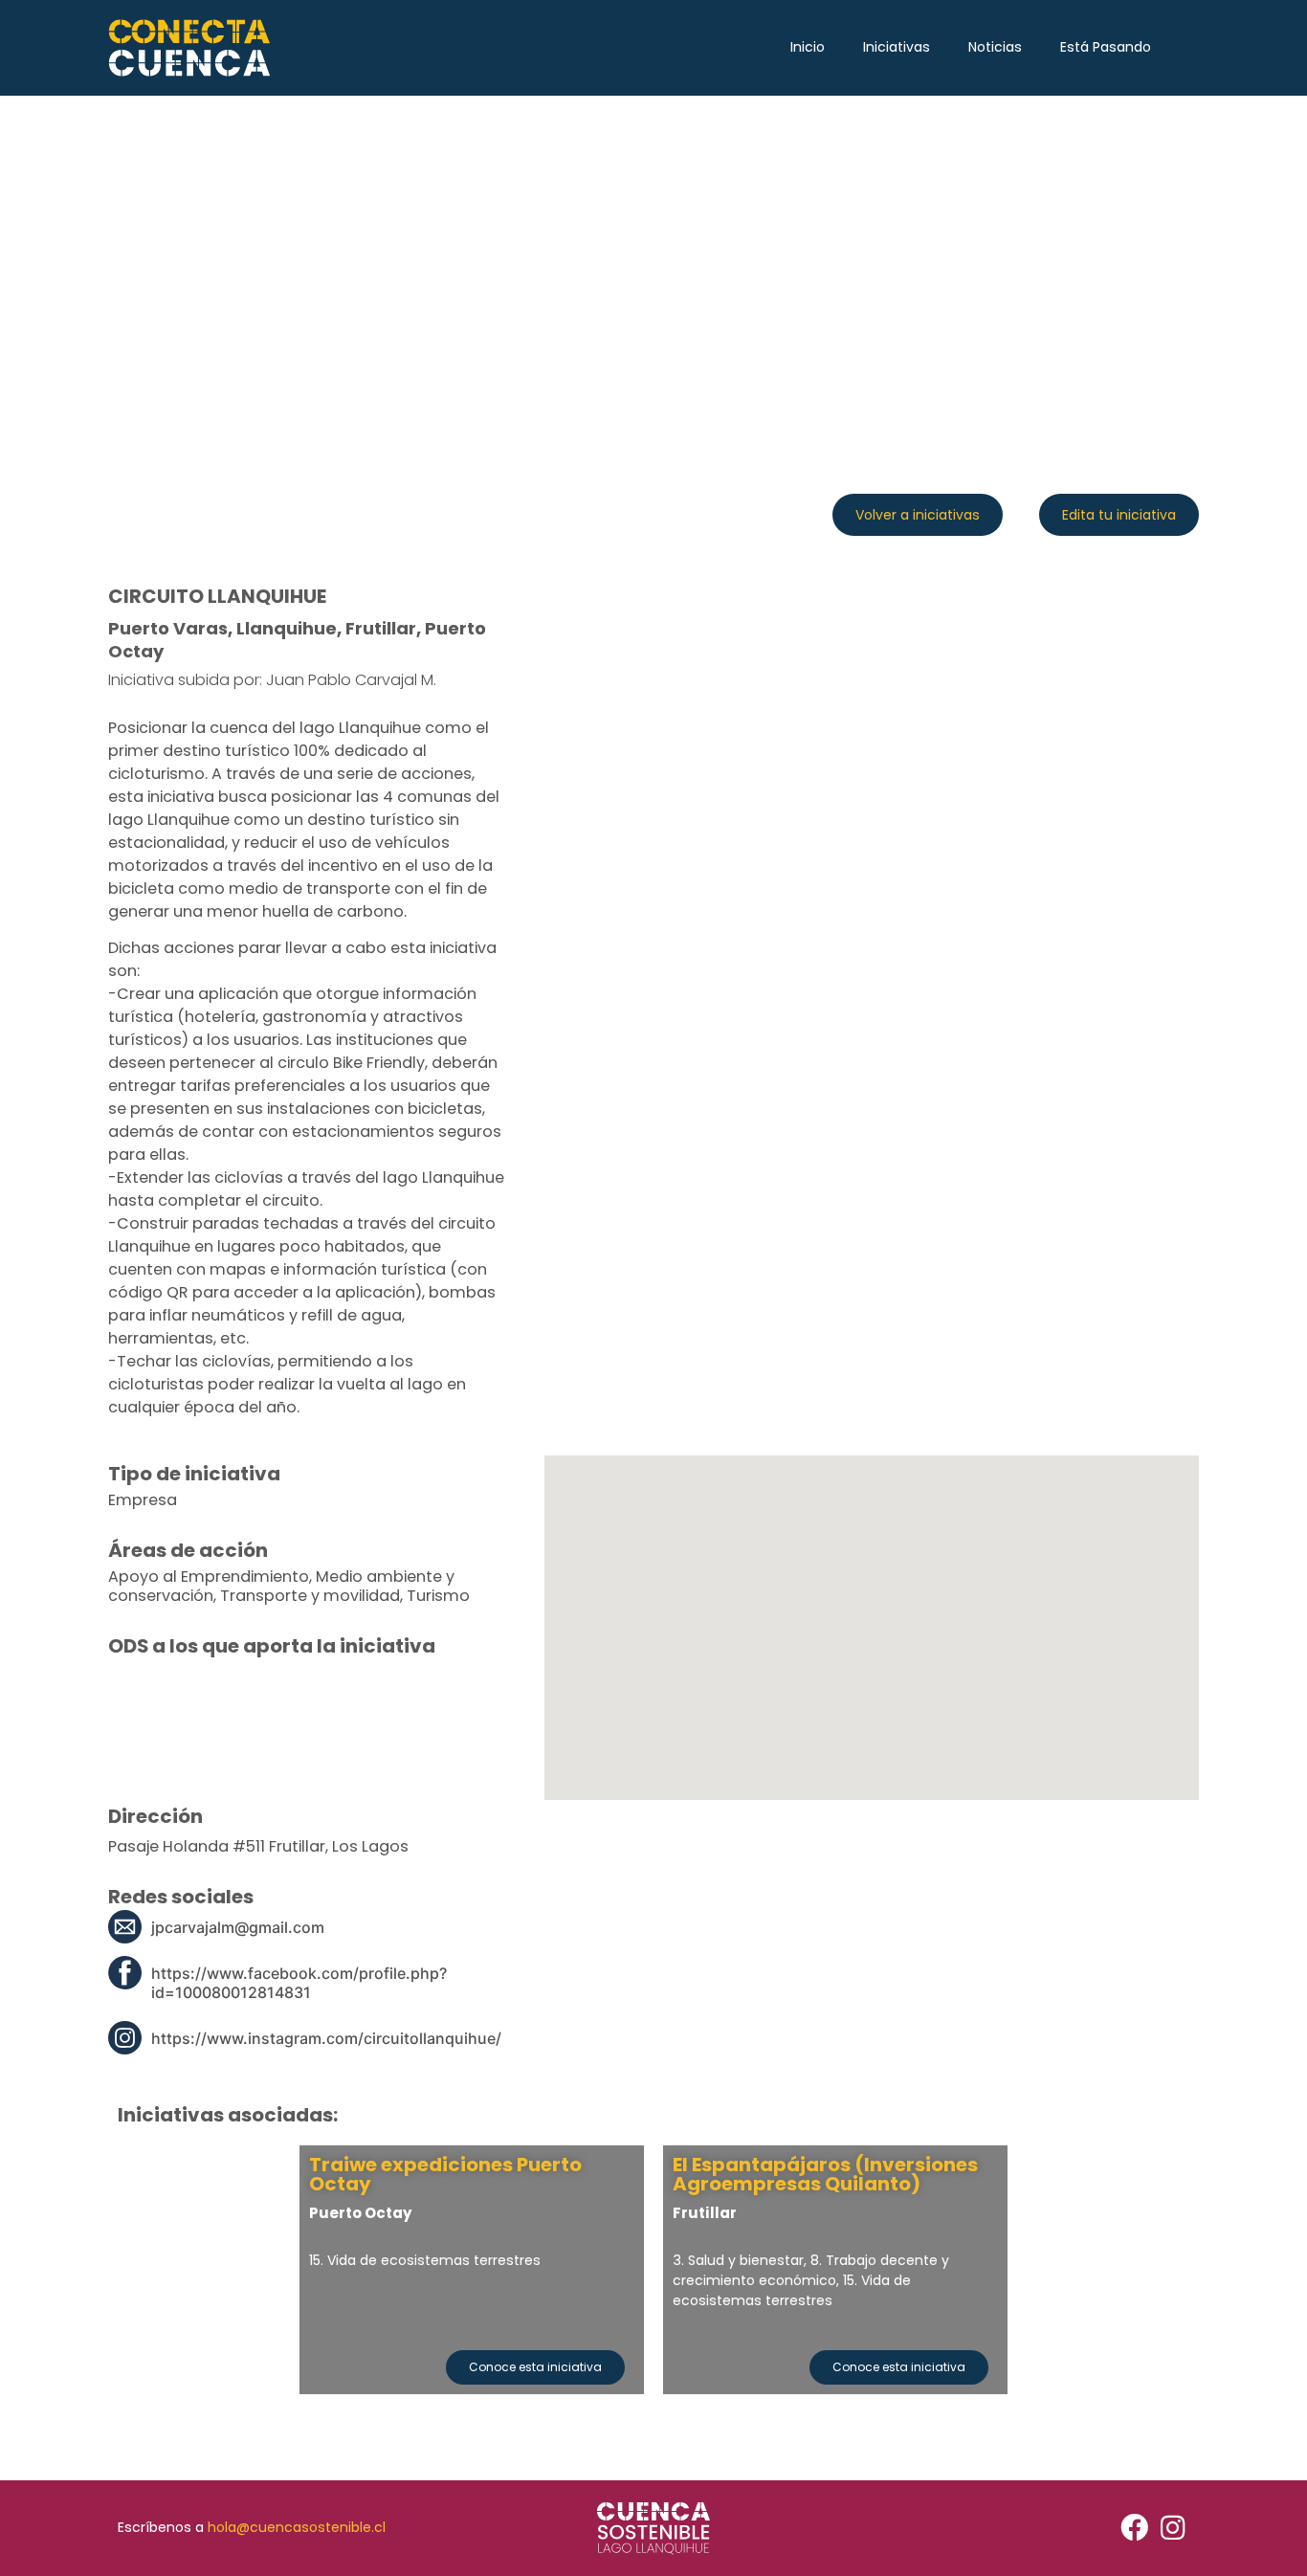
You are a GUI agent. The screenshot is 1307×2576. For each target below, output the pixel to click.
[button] (918, 515)
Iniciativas (897, 47)
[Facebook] (1134, 2528)
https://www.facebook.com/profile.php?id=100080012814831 (299, 1983)
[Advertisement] (653, 239)
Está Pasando (1106, 47)
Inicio (808, 47)
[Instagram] (1173, 2528)
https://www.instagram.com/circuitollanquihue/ (326, 2038)
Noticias (995, 47)
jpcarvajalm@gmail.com (238, 1927)
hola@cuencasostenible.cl (297, 2527)
